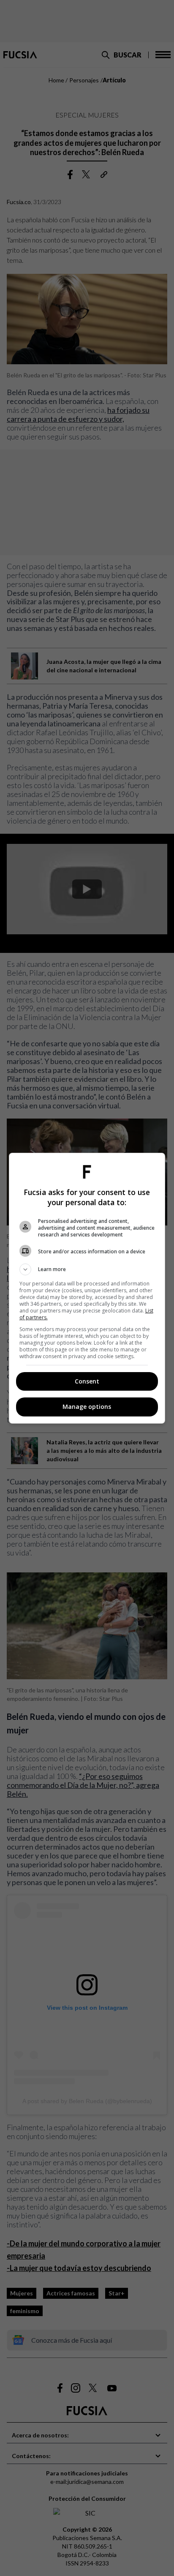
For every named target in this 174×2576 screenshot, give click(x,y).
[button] (87, 1269)
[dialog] (87, 1288)
